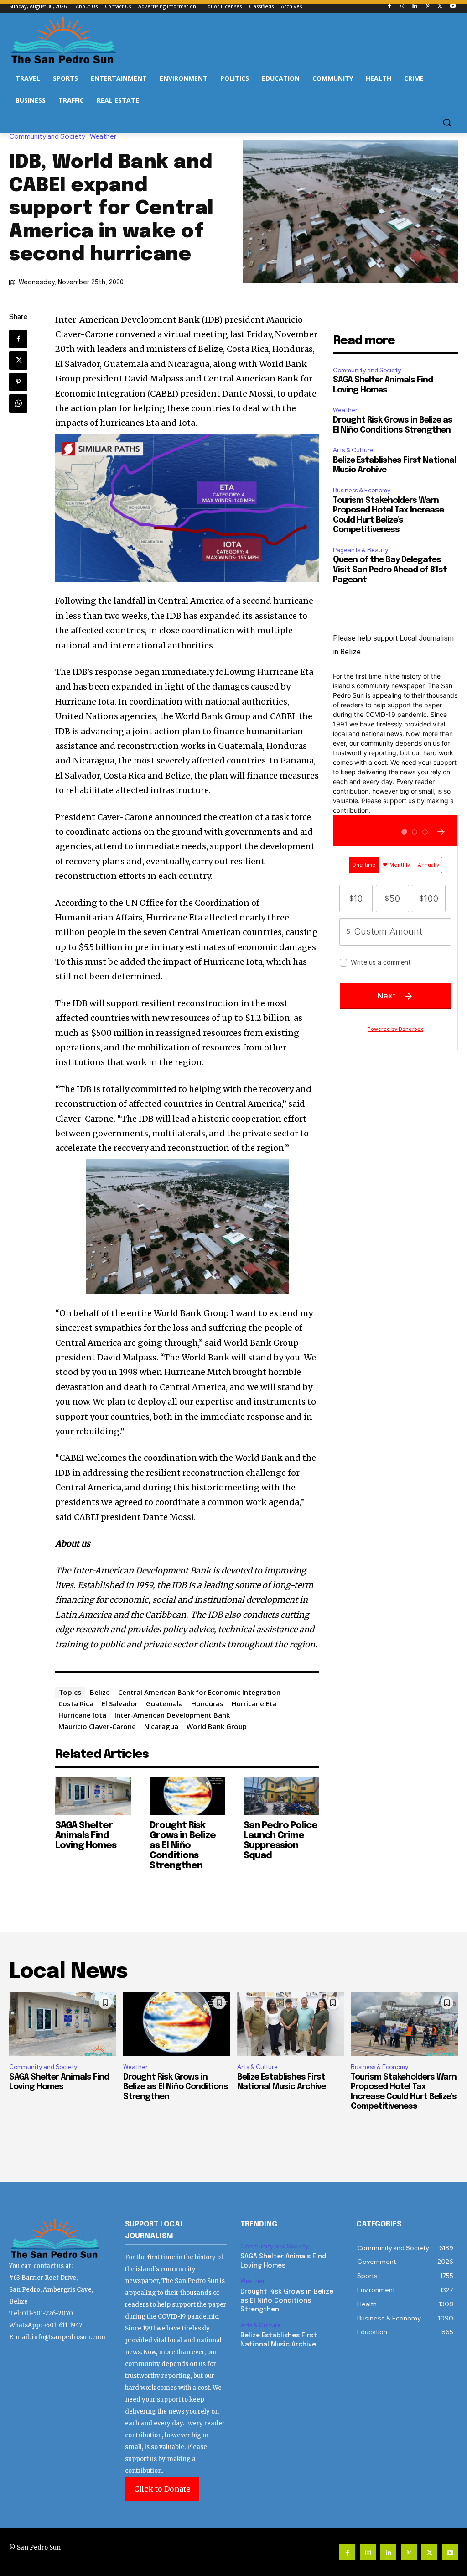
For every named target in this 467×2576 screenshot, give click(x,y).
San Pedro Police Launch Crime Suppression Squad (280, 1841)
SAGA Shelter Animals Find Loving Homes (86, 1836)
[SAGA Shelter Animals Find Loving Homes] (93, 1796)
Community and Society (47, 137)
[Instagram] (402, 7)
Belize (100, 1692)
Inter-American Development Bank (172, 1715)
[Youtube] (453, 7)
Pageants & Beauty (361, 550)
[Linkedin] (415, 7)
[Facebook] (389, 7)
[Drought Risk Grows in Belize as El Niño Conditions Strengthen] (187, 1796)
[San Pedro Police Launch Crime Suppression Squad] (281, 1796)
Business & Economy (362, 490)
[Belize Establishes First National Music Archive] (291, 2024)
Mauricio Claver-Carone (97, 1726)
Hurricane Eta (254, 1703)
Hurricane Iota (82, 1715)
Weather (103, 137)
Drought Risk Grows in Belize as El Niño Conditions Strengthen (183, 1846)
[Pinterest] (428, 7)
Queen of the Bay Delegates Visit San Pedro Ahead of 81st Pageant (390, 570)
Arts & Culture (353, 450)
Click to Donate (162, 2489)
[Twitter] (440, 7)
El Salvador (120, 1703)
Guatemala (164, 1703)
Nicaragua (161, 1726)
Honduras (207, 1703)
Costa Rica (76, 1703)
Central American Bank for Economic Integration (199, 1692)
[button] (447, 122)
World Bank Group (217, 1726)
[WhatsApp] (18, 403)
